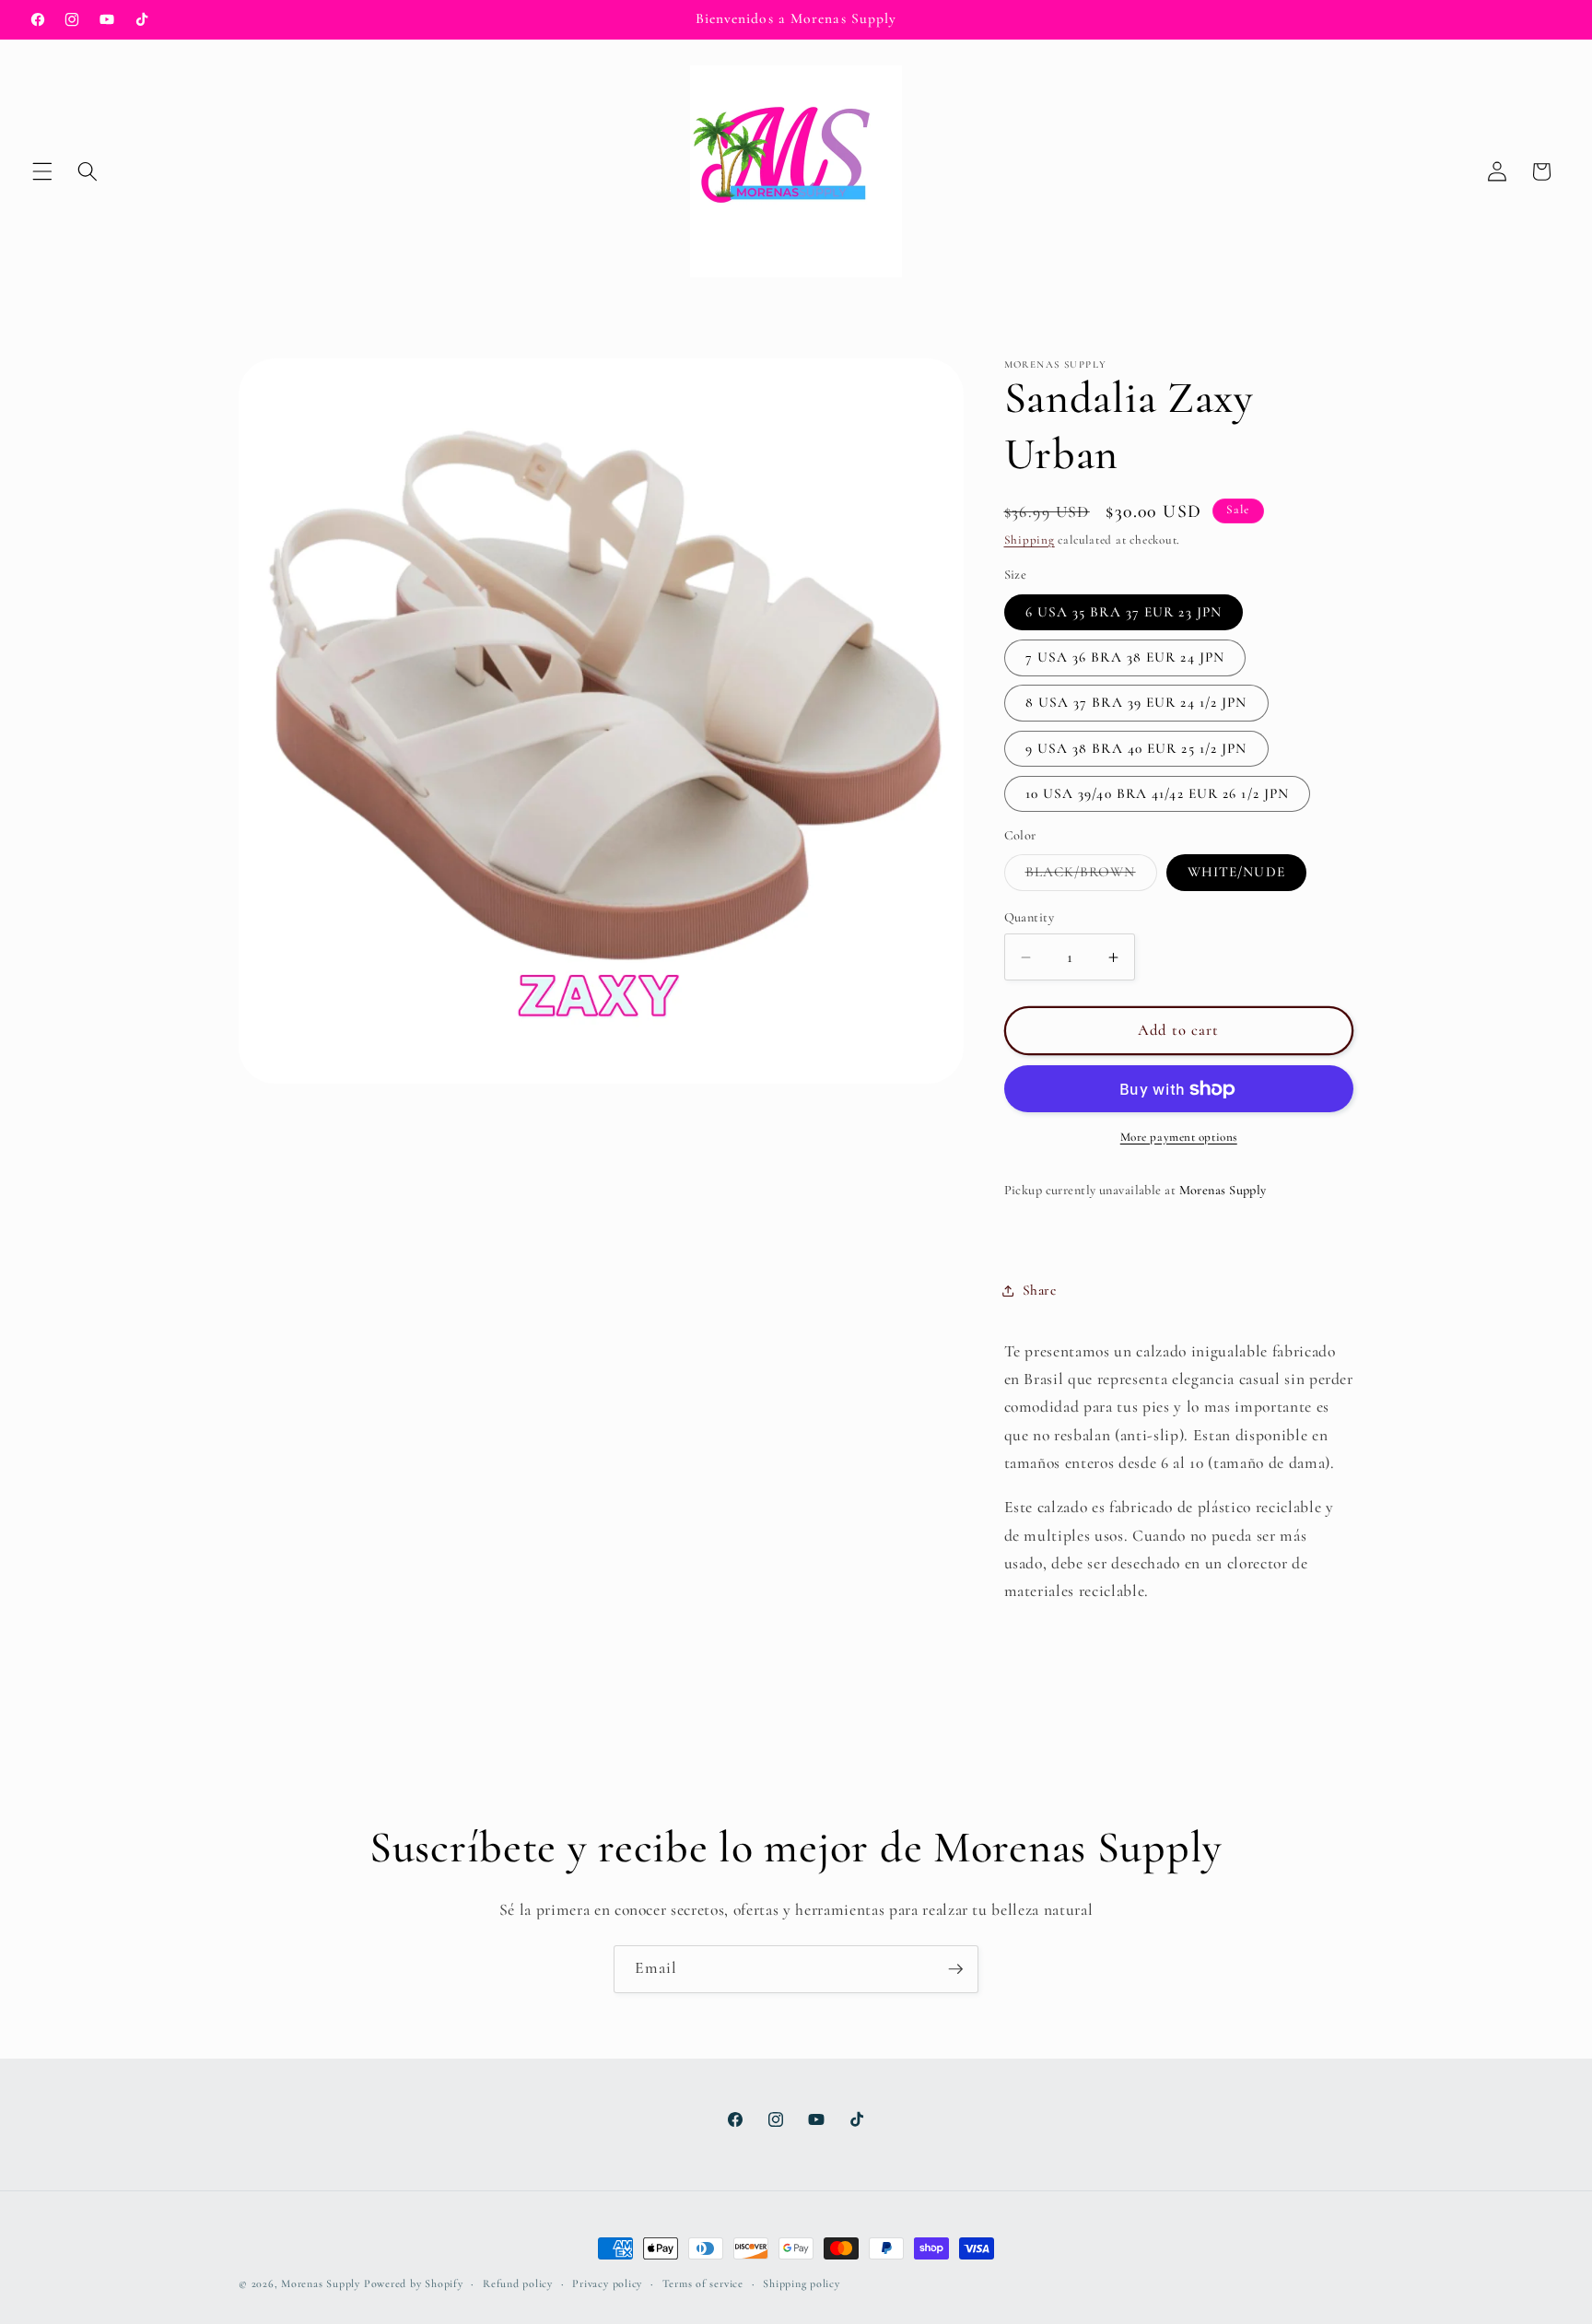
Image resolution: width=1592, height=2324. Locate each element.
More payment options (1179, 1137)
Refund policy (518, 2283)
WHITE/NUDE (1236, 873)
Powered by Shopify (414, 2283)
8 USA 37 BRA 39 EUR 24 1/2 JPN (1136, 703)
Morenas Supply (321, 2283)
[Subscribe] (955, 1969)
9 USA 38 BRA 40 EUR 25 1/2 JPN (1136, 748)
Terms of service (703, 2283)
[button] (42, 171)
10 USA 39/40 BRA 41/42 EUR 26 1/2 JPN (1158, 794)
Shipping (1030, 541)
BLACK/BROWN (1091, 877)
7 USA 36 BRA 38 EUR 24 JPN (1125, 658)
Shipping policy (802, 2283)
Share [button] (1040, 1290)
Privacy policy (607, 2283)
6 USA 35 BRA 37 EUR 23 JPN (1124, 612)
